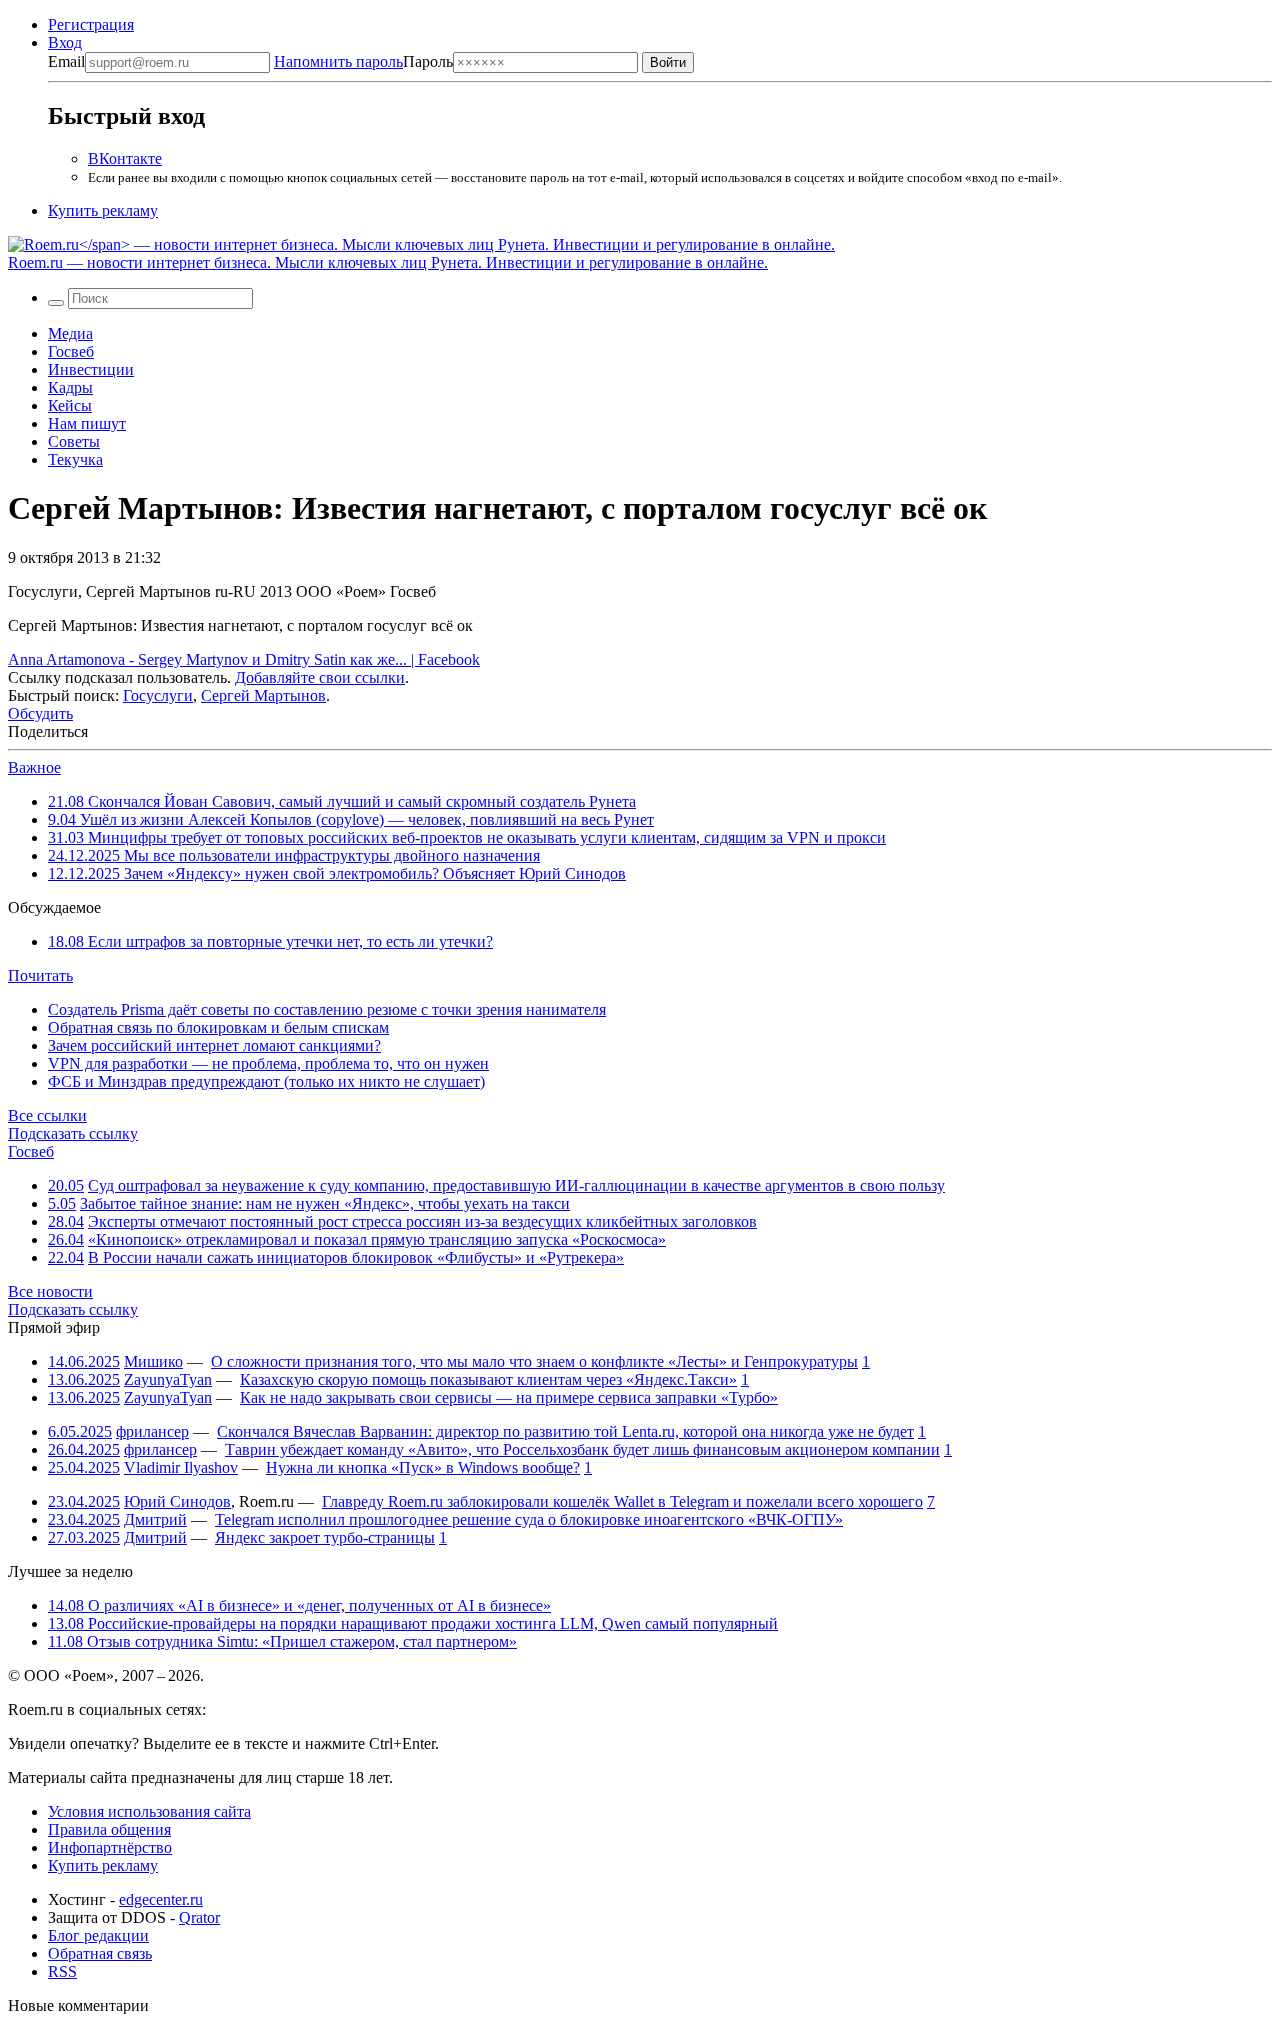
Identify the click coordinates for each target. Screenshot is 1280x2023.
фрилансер (152, 1431)
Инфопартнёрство (110, 1847)
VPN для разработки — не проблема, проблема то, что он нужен (268, 1063)
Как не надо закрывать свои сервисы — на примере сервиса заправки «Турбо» (509, 1397)
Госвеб (71, 351)
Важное (34, 767)
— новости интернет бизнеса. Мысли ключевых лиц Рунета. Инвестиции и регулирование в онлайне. (388, 262)
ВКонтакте (125, 158)
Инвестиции (91, 369)
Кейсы (70, 405)
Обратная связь (100, 1953)
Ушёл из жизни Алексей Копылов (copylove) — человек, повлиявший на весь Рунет (351, 819)
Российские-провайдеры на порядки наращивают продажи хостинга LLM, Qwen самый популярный (413, 1623)
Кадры (70, 387)
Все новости (50, 1291)
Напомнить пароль (338, 61)
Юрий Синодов (177, 1501)
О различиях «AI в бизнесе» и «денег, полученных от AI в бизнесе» (299, 1605)
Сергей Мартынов (263, 695)
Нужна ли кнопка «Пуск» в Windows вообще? (423, 1467)
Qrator (199, 1917)
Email (66, 61)
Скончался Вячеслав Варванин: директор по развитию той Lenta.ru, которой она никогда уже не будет (565, 1431)
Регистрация (91, 24)
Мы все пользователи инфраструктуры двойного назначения (294, 855)
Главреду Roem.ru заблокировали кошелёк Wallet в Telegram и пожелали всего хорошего (622, 1501)
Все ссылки (47, 1115)
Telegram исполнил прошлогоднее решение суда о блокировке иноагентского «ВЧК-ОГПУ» (529, 1519)
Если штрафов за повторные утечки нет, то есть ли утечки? (270, 941)
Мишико (153, 1361)
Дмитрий (155, 1519)
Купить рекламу (103, 210)
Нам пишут (87, 423)
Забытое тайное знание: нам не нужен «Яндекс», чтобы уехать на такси (325, 1203)
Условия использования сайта (149, 1811)
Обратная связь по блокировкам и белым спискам (218, 1027)
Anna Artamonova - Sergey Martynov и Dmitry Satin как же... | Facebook (244, 659)
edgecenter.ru (161, 1899)
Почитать (40, 975)
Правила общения (109, 1829)
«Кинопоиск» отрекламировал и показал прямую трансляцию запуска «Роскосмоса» (377, 1239)
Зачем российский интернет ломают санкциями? (214, 1045)
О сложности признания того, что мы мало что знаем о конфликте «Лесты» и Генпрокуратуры (534, 1361)
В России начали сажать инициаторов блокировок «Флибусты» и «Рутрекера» (356, 1257)
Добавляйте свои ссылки (320, 677)
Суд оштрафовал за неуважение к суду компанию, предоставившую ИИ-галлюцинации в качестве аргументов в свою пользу (516, 1185)
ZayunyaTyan (168, 1379)
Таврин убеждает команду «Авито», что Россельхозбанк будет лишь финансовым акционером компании (582, 1449)
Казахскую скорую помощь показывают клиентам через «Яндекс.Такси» (488, 1379)
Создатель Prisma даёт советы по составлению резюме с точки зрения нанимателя (327, 1009)
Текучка (75, 459)
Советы (74, 441)
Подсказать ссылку (73, 1133)
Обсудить (40, 713)
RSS (62, 1971)
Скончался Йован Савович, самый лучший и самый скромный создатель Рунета (342, 801)
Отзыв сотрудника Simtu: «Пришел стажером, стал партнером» (282, 1641)
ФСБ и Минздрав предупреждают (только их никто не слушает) (266, 1081)
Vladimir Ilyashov (181, 1467)
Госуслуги (158, 695)
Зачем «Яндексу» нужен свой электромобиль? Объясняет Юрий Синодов (337, 873)
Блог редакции (98, 1935)
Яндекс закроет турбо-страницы (325, 1537)
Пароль (363, 61)
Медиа (70, 333)
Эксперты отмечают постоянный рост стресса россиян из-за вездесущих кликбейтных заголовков (422, 1221)
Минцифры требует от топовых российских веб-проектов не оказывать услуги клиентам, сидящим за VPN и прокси (467, 837)
